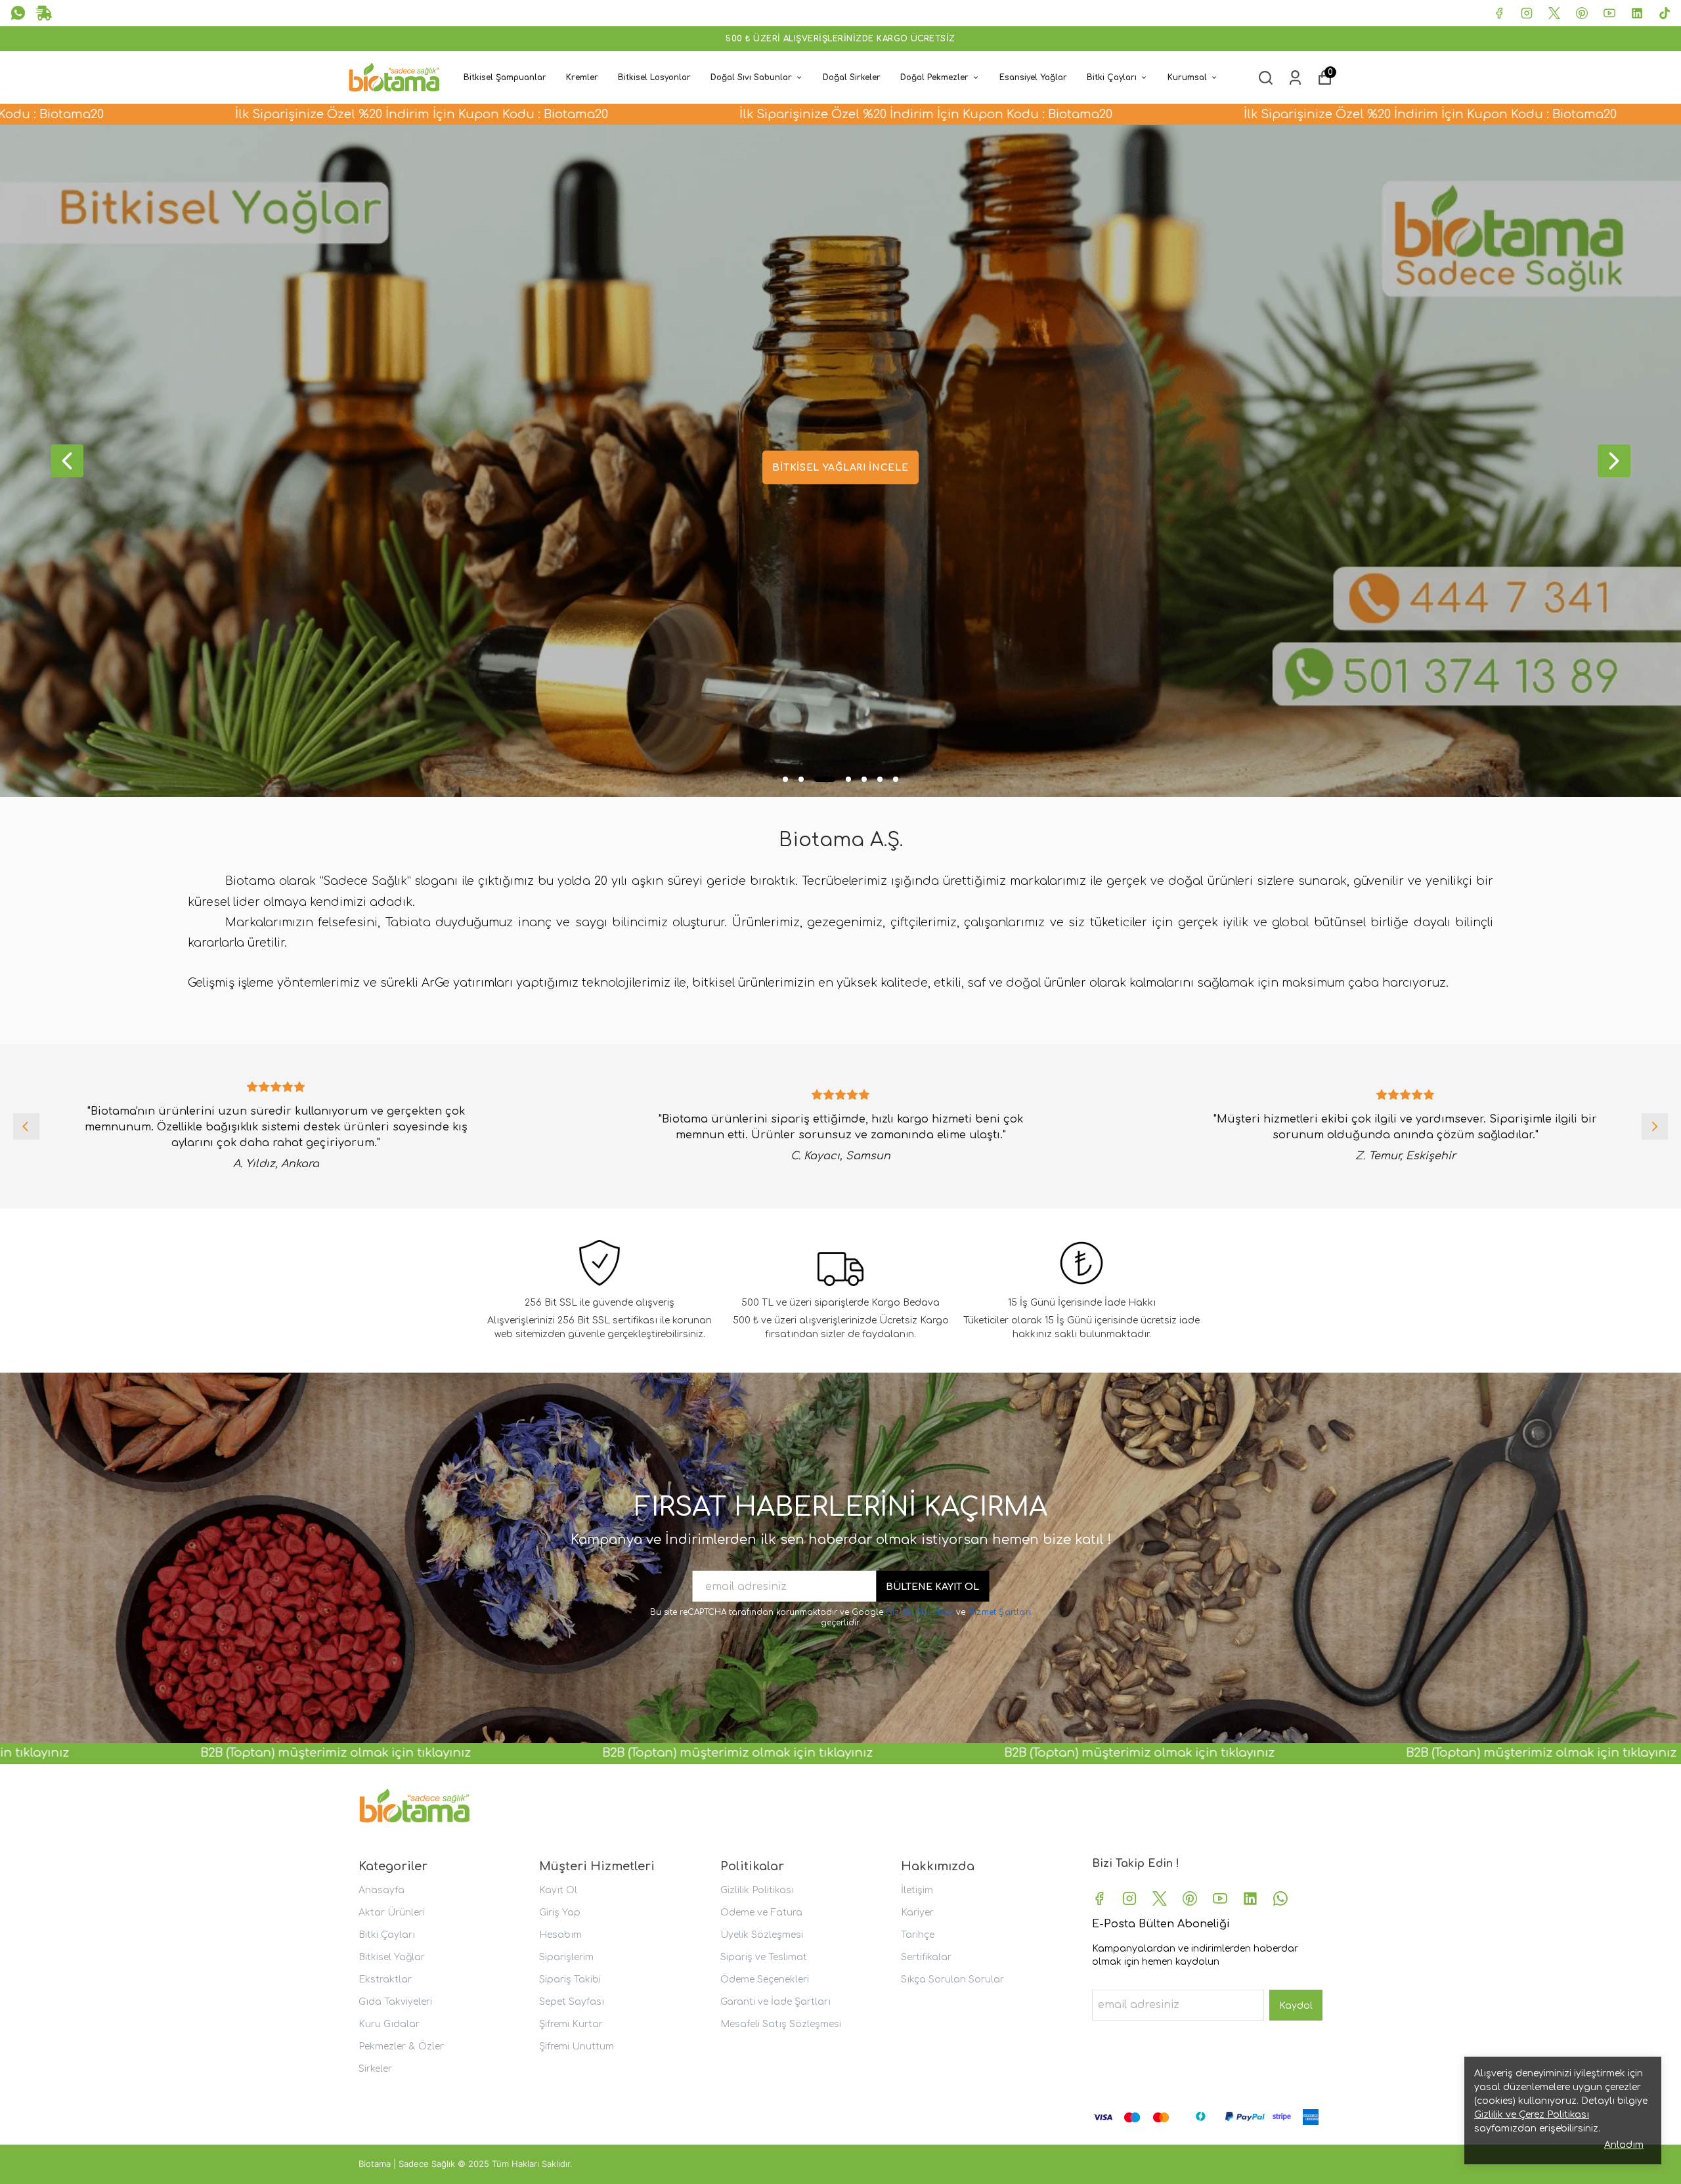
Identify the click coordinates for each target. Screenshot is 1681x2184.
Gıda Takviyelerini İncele (841, 468)
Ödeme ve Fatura (761, 1913)
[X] (1160, 1898)
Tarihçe (918, 1935)
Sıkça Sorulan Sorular (952, 1980)
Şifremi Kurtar (571, 2024)
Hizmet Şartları (999, 1612)
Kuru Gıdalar (389, 2024)
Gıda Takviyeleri (395, 2002)
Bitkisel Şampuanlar (505, 77)
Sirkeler (375, 2069)
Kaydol (1296, 2006)
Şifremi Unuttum (577, 2046)
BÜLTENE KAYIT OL (932, 1587)
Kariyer (917, 1913)
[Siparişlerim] (1295, 78)
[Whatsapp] (1280, 1898)
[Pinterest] (1190, 1898)
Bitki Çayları (1112, 77)
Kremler (582, 77)
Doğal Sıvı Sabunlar (751, 77)
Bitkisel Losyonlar (654, 77)
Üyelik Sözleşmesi (762, 1935)
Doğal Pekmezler (934, 77)
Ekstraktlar (385, 1980)
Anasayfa (382, 1890)
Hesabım (560, 1935)
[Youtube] (1220, 1898)
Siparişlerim (566, 1957)
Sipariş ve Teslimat (764, 1957)
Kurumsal (1187, 77)
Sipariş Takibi (570, 1980)
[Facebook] (1099, 1898)
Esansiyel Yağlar (1033, 77)
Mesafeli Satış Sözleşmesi (781, 2024)
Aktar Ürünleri (392, 1913)
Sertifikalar (926, 1957)
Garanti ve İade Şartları (775, 2002)
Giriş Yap (560, 1913)
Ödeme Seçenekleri (765, 1980)
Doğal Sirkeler (852, 77)
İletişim (917, 1890)
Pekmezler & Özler (401, 2046)
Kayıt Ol (558, 1890)
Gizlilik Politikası (921, 1612)
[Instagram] (1129, 1898)
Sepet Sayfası (572, 2002)
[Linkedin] (1250, 1898)
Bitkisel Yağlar (392, 1957)
